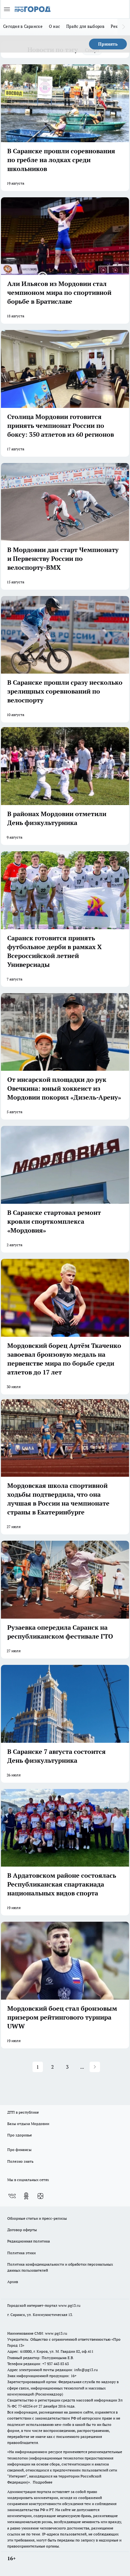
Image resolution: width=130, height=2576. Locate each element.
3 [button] (67, 2067)
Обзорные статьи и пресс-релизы (37, 2218)
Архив (13, 2282)
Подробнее (43, 2482)
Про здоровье (20, 2135)
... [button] (82, 2067)
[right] (124, 27)
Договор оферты (22, 2230)
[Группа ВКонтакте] (12, 2196)
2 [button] (53, 2067)
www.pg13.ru (69, 2305)
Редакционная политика (29, 2241)
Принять (108, 44)
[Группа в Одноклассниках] (26, 2196)
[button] (95, 2067)
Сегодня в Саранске (23, 26)
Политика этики (21, 2253)
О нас (54, 26)
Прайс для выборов (85, 26)
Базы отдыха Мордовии (28, 2124)
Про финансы (19, 2150)
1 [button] (38, 2067)
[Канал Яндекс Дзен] (40, 2196)
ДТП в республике (23, 2112)
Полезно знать (20, 2161)
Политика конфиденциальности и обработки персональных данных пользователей (60, 2267)
